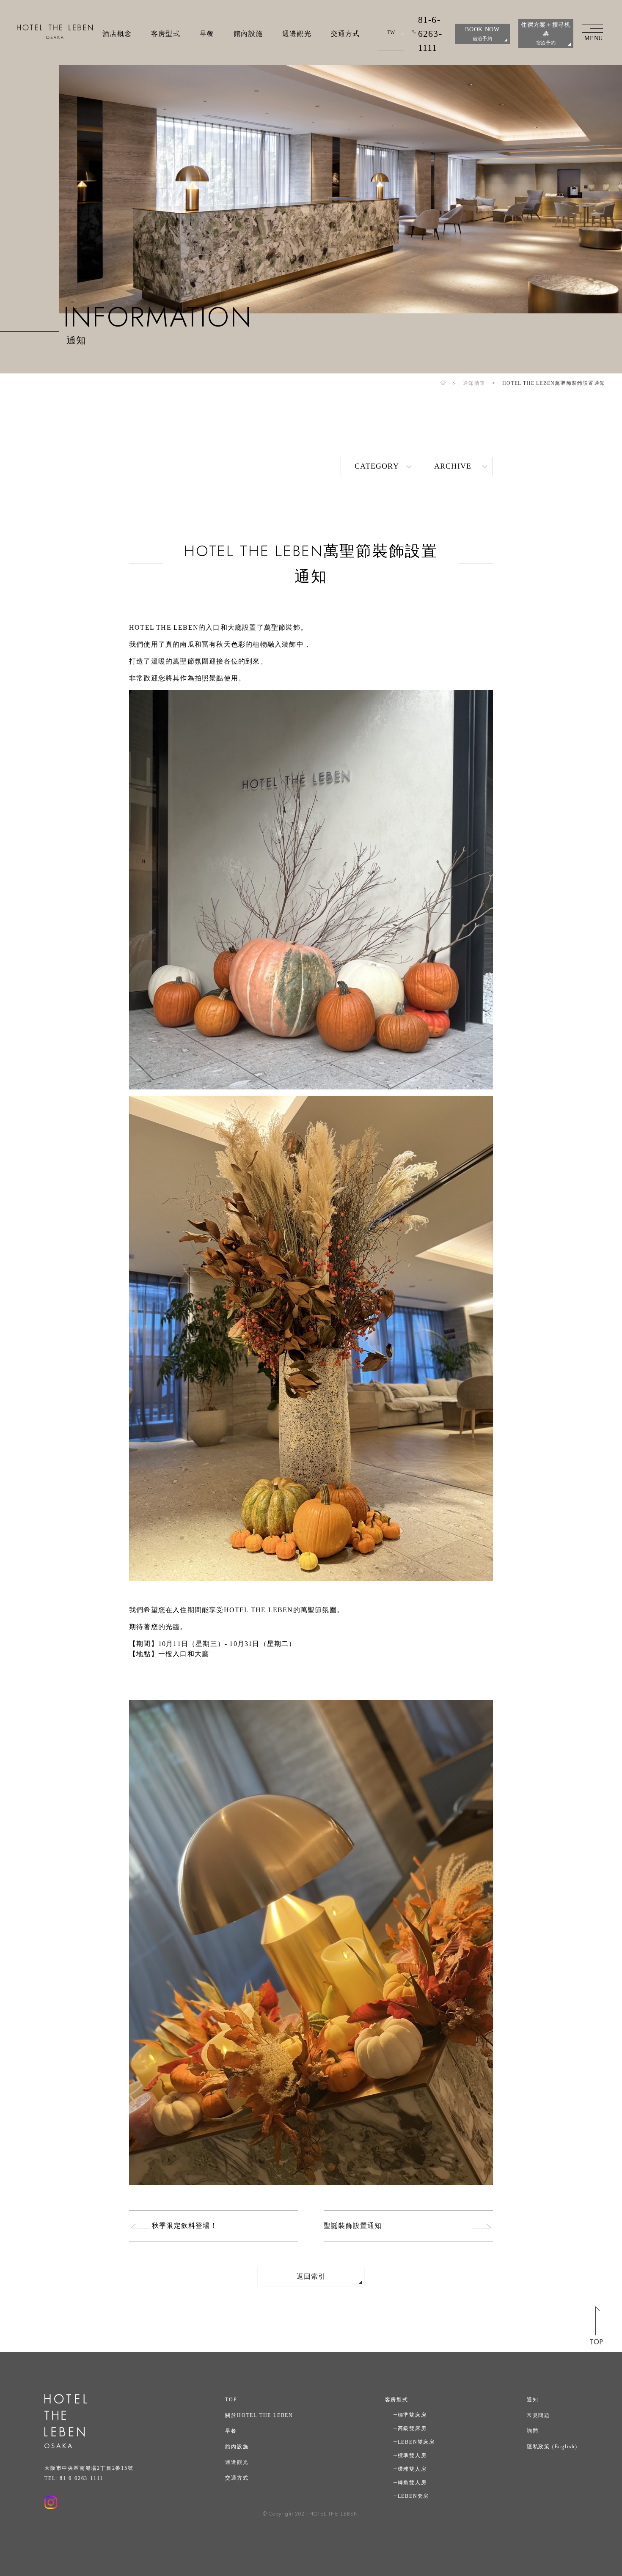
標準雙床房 (412, 2415)
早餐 (207, 34)
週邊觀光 (297, 34)
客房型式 (166, 34)
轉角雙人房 (412, 2483)
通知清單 (474, 383)
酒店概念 (117, 34)
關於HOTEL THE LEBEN (259, 2415)
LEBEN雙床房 (416, 2442)
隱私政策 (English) (552, 2447)
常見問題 (538, 2415)
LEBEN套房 (414, 2496)
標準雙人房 (412, 2455)
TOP (231, 2400)
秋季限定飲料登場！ (185, 2226)
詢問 (533, 2431)
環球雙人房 (412, 2469)
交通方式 (345, 34)
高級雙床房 (412, 2428)
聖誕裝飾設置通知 (353, 2226)
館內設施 (248, 34)
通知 (533, 2400)
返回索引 (311, 2276)
